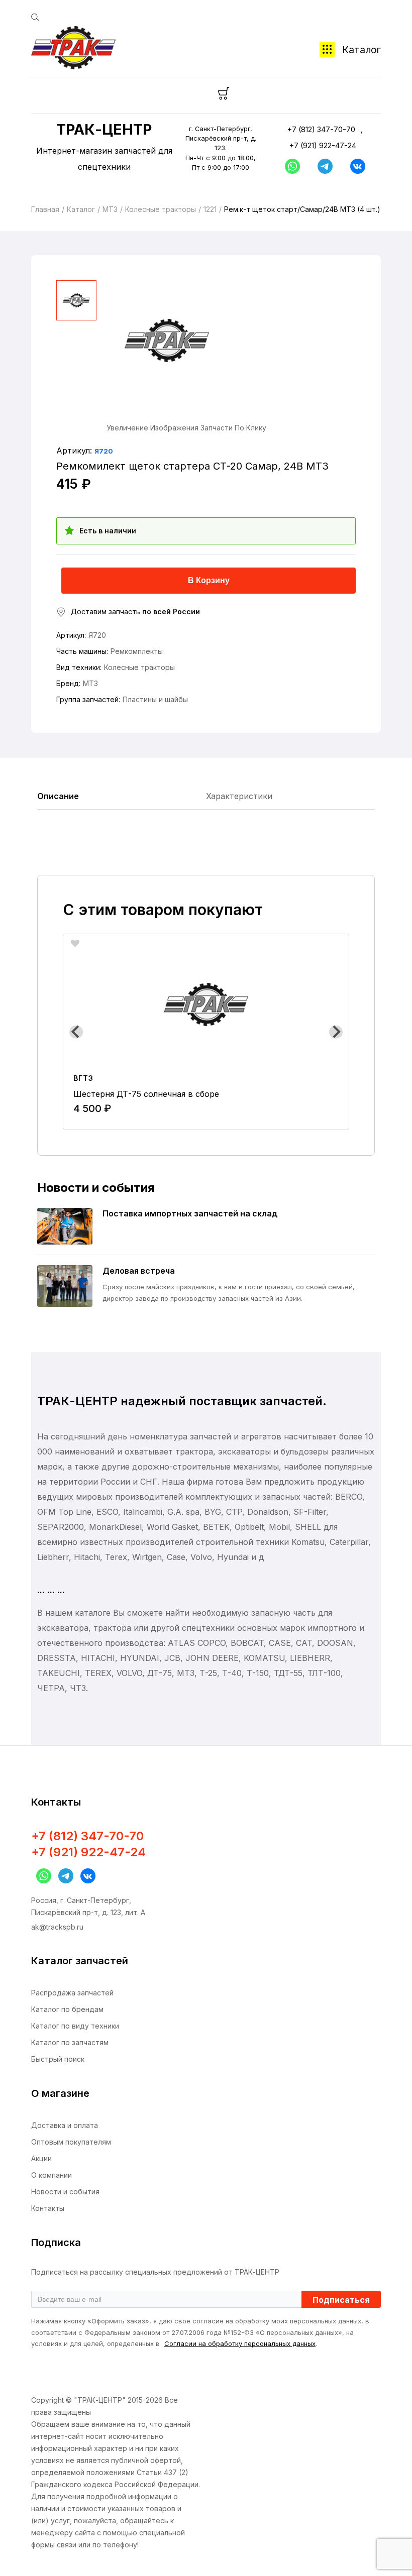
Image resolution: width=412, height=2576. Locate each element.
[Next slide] (336, 1032)
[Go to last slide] (76, 1032)
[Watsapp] (41, 1876)
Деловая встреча (139, 1271)
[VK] (85, 1876)
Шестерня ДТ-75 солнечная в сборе (146, 1094)
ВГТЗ (83, 1078)
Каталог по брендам (67, 2009)
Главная (45, 209)
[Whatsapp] (290, 166)
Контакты (48, 2208)
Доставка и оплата (65, 2125)
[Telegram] (323, 166)
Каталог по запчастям (70, 2042)
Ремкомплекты (137, 651)
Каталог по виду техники (75, 2026)
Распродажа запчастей (72, 1993)
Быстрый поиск (58, 2059)
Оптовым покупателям (71, 2142)
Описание (58, 796)
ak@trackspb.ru (57, 1927)
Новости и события (65, 2192)
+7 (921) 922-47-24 (323, 145)
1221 (210, 209)
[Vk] (355, 166)
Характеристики (239, 796)
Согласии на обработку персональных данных (240, 2343)
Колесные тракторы (161, 209)
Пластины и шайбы (155, 699)
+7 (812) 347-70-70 (321, 129)
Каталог (362, 50)
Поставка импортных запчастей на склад (190, 1213)
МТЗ (110, 209)
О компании (51, 2175)
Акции (41, 2158)
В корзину (209, 580)
